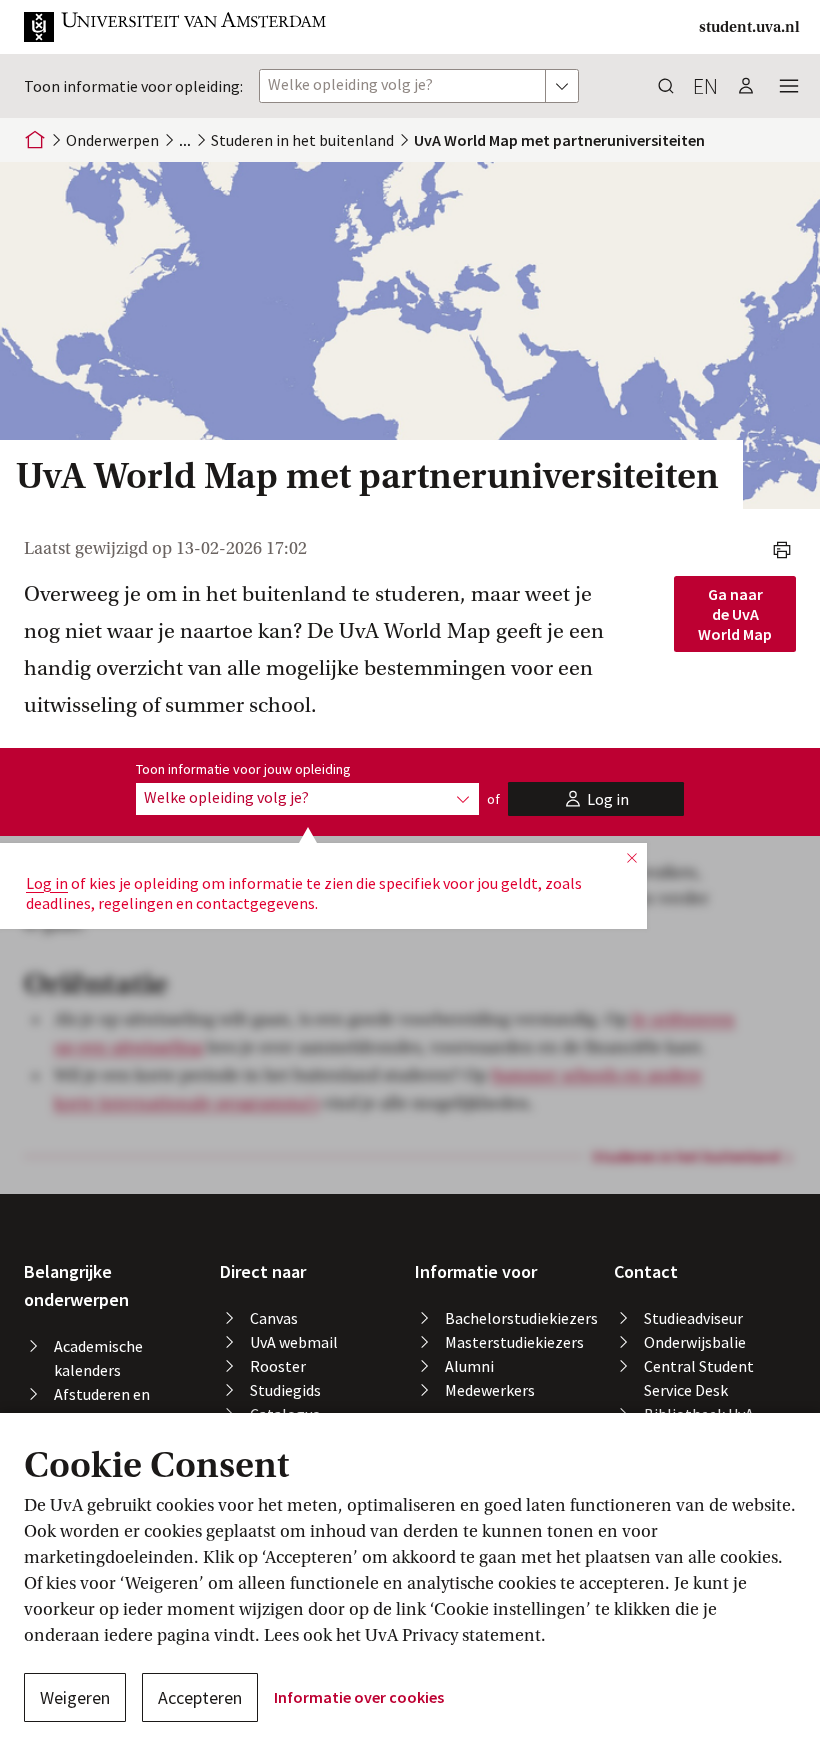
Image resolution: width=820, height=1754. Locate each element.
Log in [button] (47, 883)
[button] (176, 27)
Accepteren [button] (200, 1697)
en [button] (705, 86)
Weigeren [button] (75, 1697)
